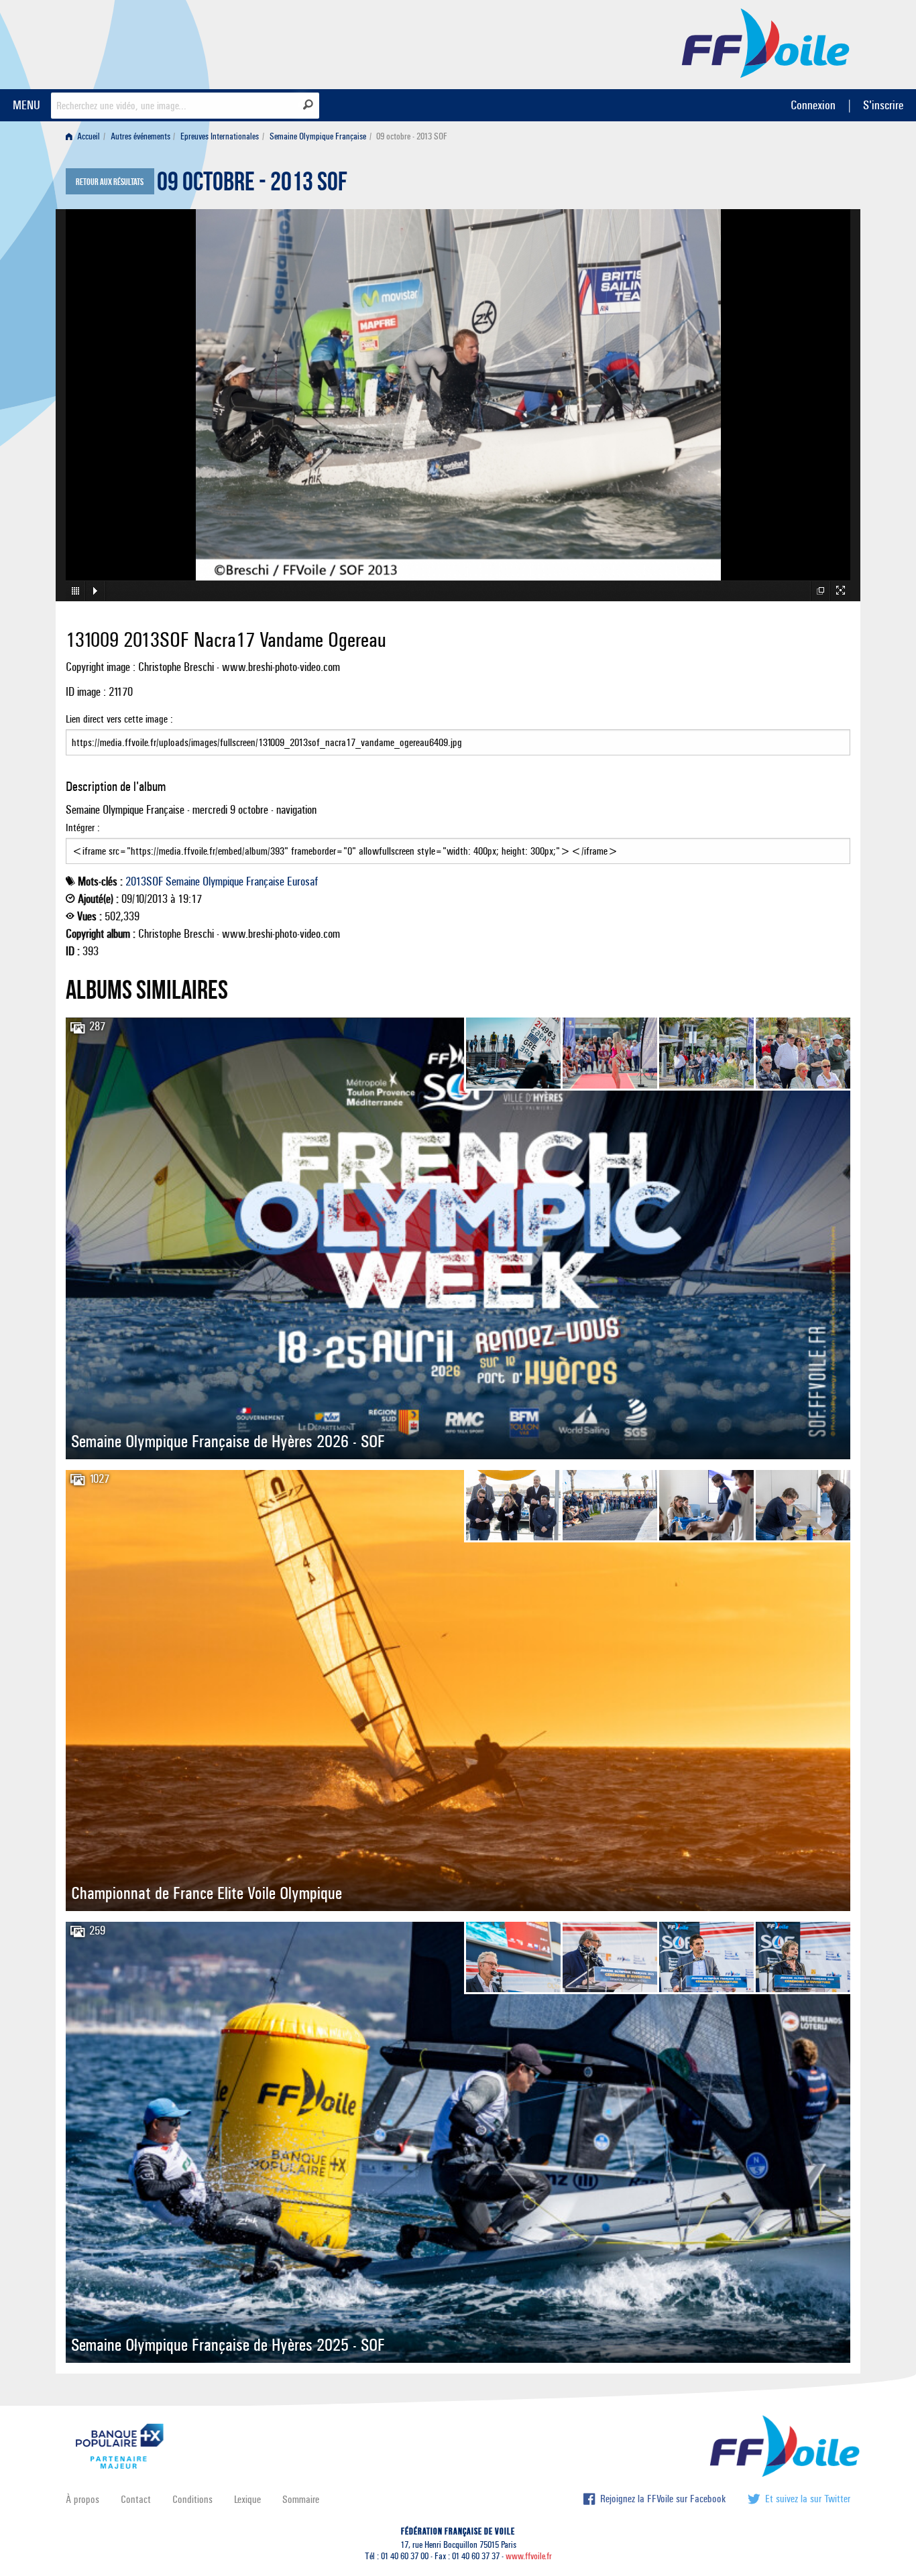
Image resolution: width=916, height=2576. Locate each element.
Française (265, 881)
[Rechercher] (308, 105)
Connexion (813, 105)
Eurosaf (302, 881)
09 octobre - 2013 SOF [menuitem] (412, 136)
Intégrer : (83, 827)
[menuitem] (85, 136)
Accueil (88, 136)
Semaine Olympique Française (318, 136)
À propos (82, 2499)
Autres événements (140, 136)
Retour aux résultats (110, 182)
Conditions (192, 2499)
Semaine (183, 881)
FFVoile (766, 42)
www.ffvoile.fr (529, 2556)
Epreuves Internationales (220, 136)
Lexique (247, 2499)
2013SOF (144, 881)
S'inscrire (883, 105)
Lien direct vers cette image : (119, 719)
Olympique (223, 881)
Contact (136, 2499)
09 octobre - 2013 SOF (252, 185)
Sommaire (301, 2499)
